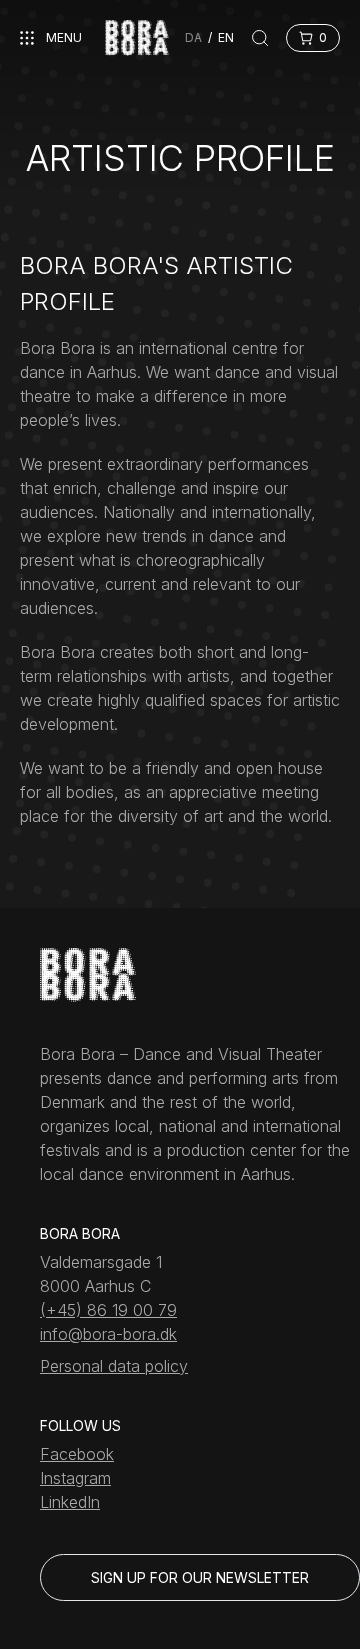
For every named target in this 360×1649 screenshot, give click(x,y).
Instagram (75, 1478)
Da (193, 37)
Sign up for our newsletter (200, 1577)
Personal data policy (114, 1366)
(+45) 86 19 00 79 (108, 1310)
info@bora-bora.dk (108, 1334)
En (226, 37)
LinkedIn (70, 1502)
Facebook (77, 1454)
